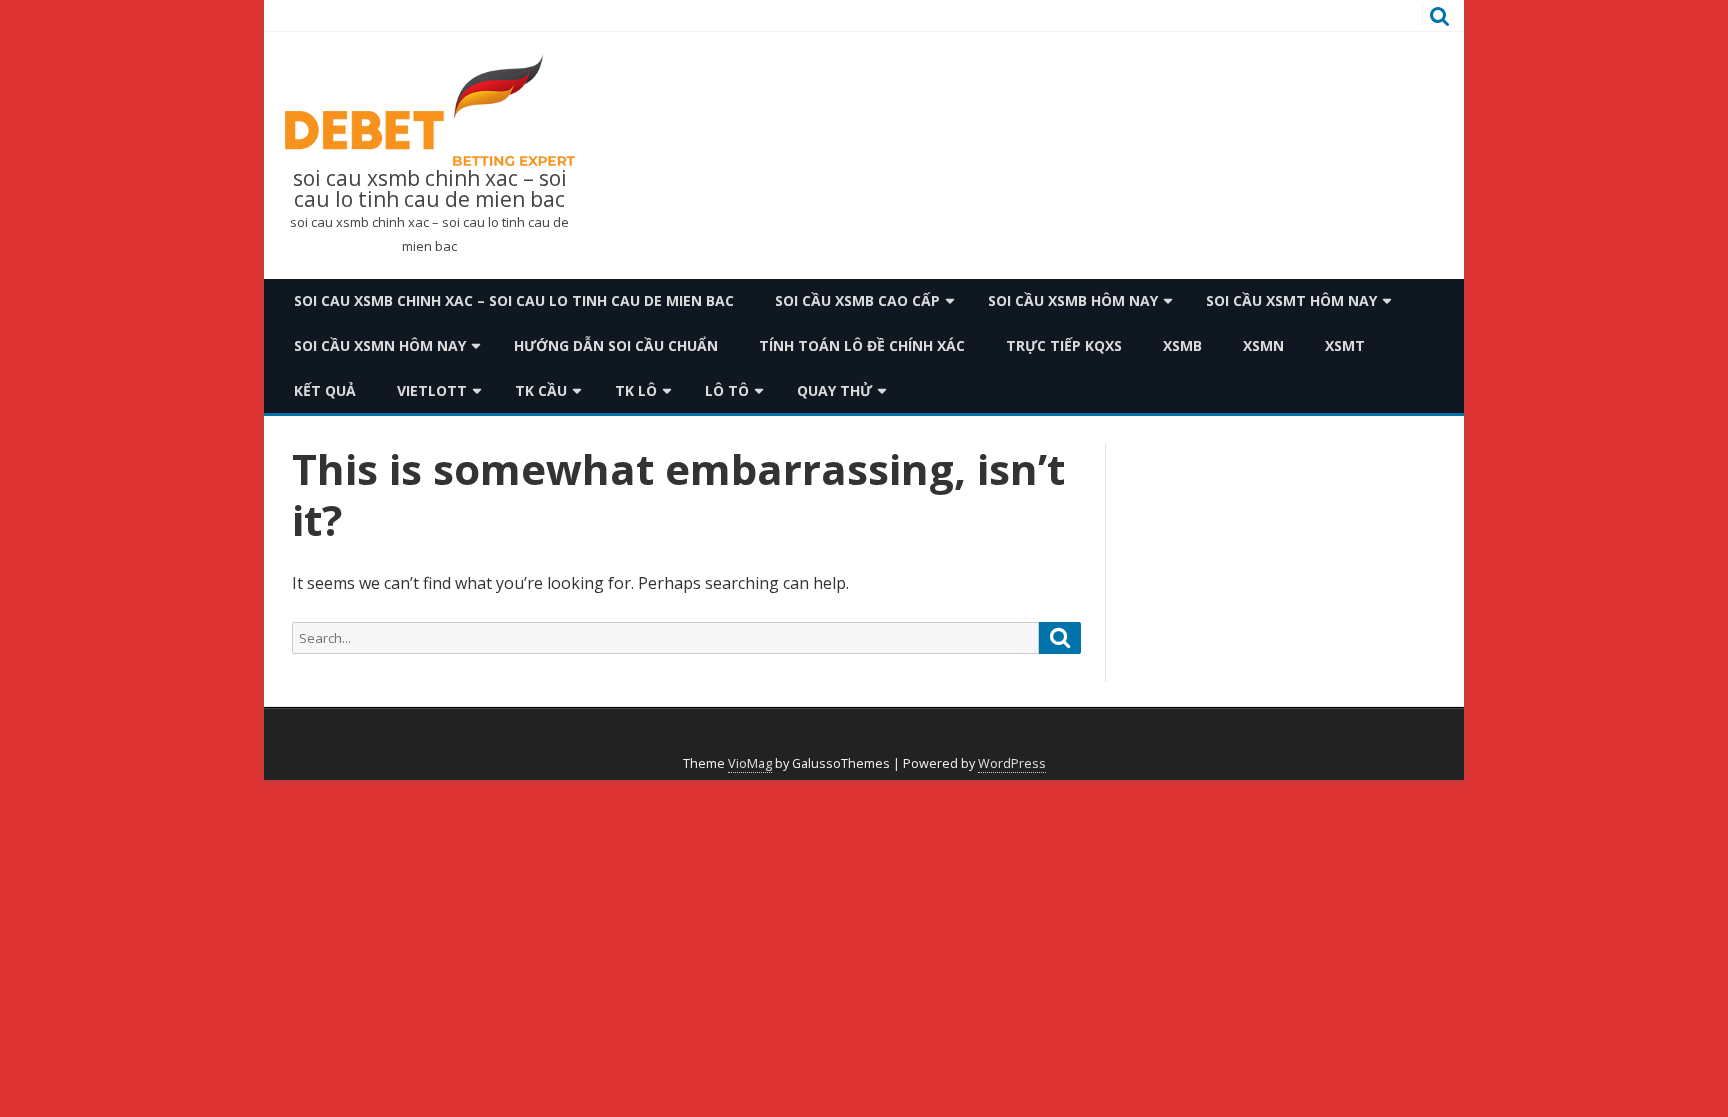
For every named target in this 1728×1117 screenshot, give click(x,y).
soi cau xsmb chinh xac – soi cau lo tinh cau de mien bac (430, 189)
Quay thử (834, 390)
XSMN (1263, 345)
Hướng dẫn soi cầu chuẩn (616, 345)
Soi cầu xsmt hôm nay (1291, 300)
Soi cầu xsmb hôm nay (1073, 300)
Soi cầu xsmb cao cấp (857, 300)
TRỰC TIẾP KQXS (1064, 345)
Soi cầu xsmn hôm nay (380, 345)
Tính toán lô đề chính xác (862, 345)
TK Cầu (541, 390)
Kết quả (325, 390)
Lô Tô (727, 390)
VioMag (750, 763)
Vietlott (432, 390)
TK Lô (636, 390)
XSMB (1182, 345)
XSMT (1345, 345)
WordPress (1012, 763)
